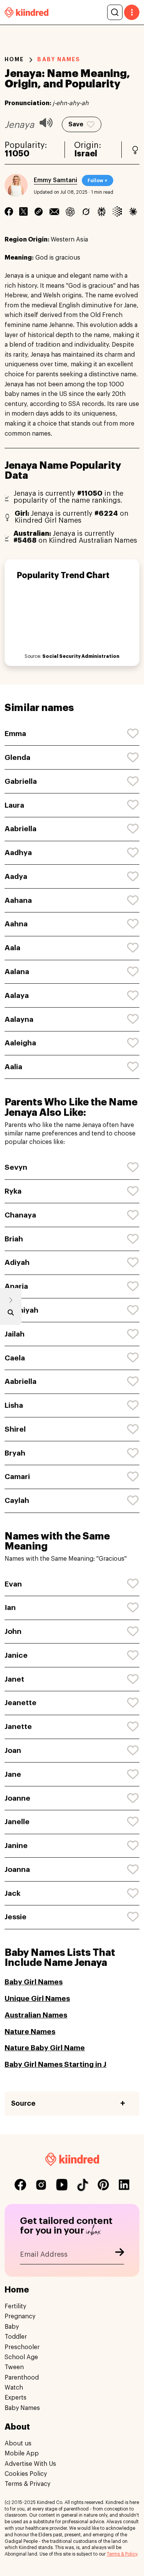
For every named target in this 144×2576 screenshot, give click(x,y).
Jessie (16, 1917)
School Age (21, 2357)
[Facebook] (9, 211)
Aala (12, 948)
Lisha (14, 1405)
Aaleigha (20, 1043)
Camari (17, 1477)
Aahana (18, 900)
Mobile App (22, 2454)
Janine (16, 1846)
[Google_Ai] (117, 211)
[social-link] (20, 2185)
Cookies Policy (26, 2474)
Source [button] (23, 2103)
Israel (86, 154)
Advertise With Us (30, 2464)
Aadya (16, 876)
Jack (12, 1893)
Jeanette (21, 1703)
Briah (14, 1239)
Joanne (17, 1798)
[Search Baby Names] (11, 1314)
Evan (13, 1584)
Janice (16, 1655)
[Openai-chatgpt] (70, 211)
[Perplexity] (102, 211)
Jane (13, 1774)
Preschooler (22, 2347)
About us (18, 2444)
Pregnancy (20, 2316)
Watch (14, 2388)
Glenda (17, 757)
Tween (14, 2367)
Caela (15, 1358)
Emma (15, 734)
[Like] (133, 734)
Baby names (59, 59)
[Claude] (133, 211)
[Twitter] (23, 211)
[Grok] (86, 211)
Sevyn (16, 1167)
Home (14, 59)
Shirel (15, 1429)
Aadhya (18, 853)
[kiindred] (26, 12)
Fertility (15, 2306)
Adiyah (17, 1262)
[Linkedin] (39, 211)
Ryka (13, 1191)
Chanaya (20, 1215)
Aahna (16, 924)
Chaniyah (22, 1310)
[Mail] (54, 211)
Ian (10, 1607)
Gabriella (21, 781)
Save (76, 124)
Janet (14, 1679)
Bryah (15, 1453)
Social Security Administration (81, 656)
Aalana (17, 972)
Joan (13, 1750)
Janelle (17, 1822)
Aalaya (17, 995)
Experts (16, 2398)
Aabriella (21, 829)
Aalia (13, 1067)
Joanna (17, 1869)
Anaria (16, 1286)
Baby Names (22, 2408)
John (13, 1631)
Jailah (15, 1334)
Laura (14, 805)
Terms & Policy (122, 2554)
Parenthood (22, 2378)
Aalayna (19, 1019)
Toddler (16, 2337)
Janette (18, 1727)
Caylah (17, 1500)
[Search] (115, 12)
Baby (12, 2327)
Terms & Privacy (27, 2484)
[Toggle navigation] (132, 12)
